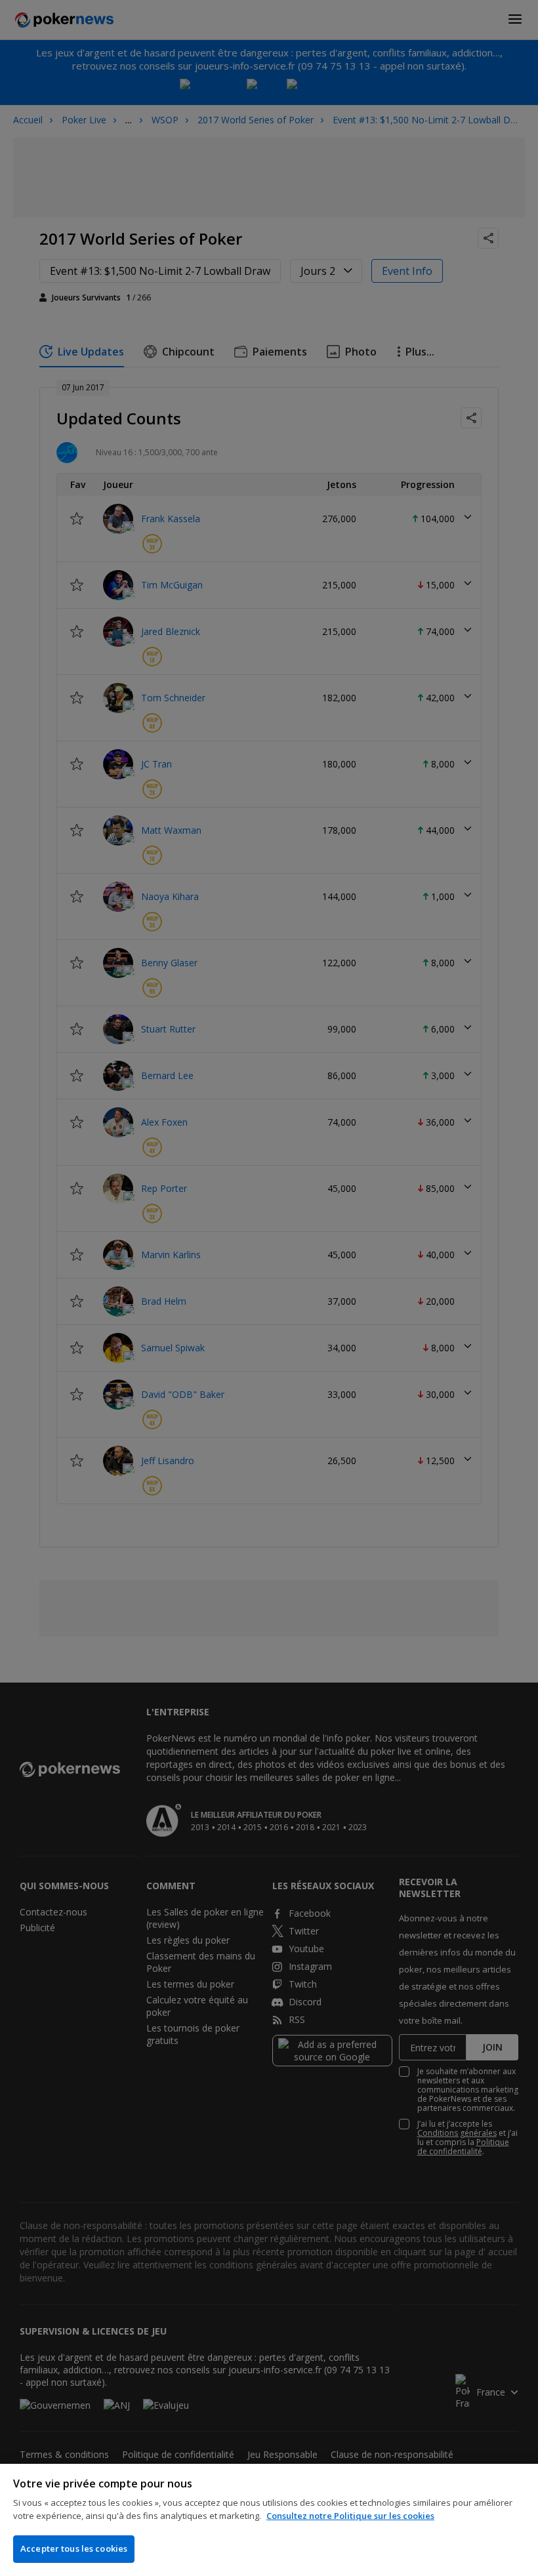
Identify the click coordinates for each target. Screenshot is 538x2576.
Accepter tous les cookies (74, 2548)
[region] (269, 2520)
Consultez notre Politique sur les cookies (350, 2516)
